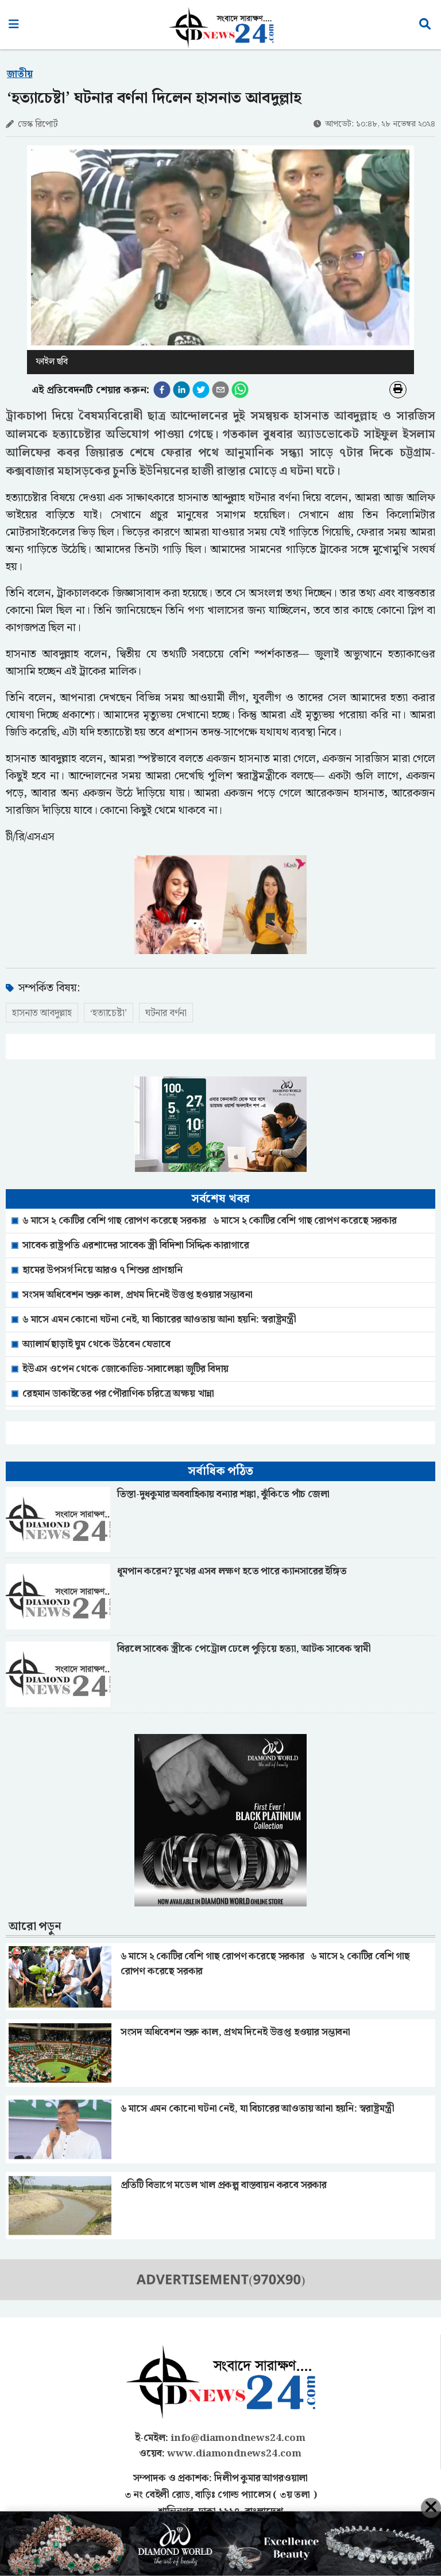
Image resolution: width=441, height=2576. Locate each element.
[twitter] (201, 390)
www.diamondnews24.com (234, 2454)
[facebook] (162, 390)
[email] (220, 390)
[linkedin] (181, 390)
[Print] (398, 390)
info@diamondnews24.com (238, 2438)
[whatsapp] (240, 390)
